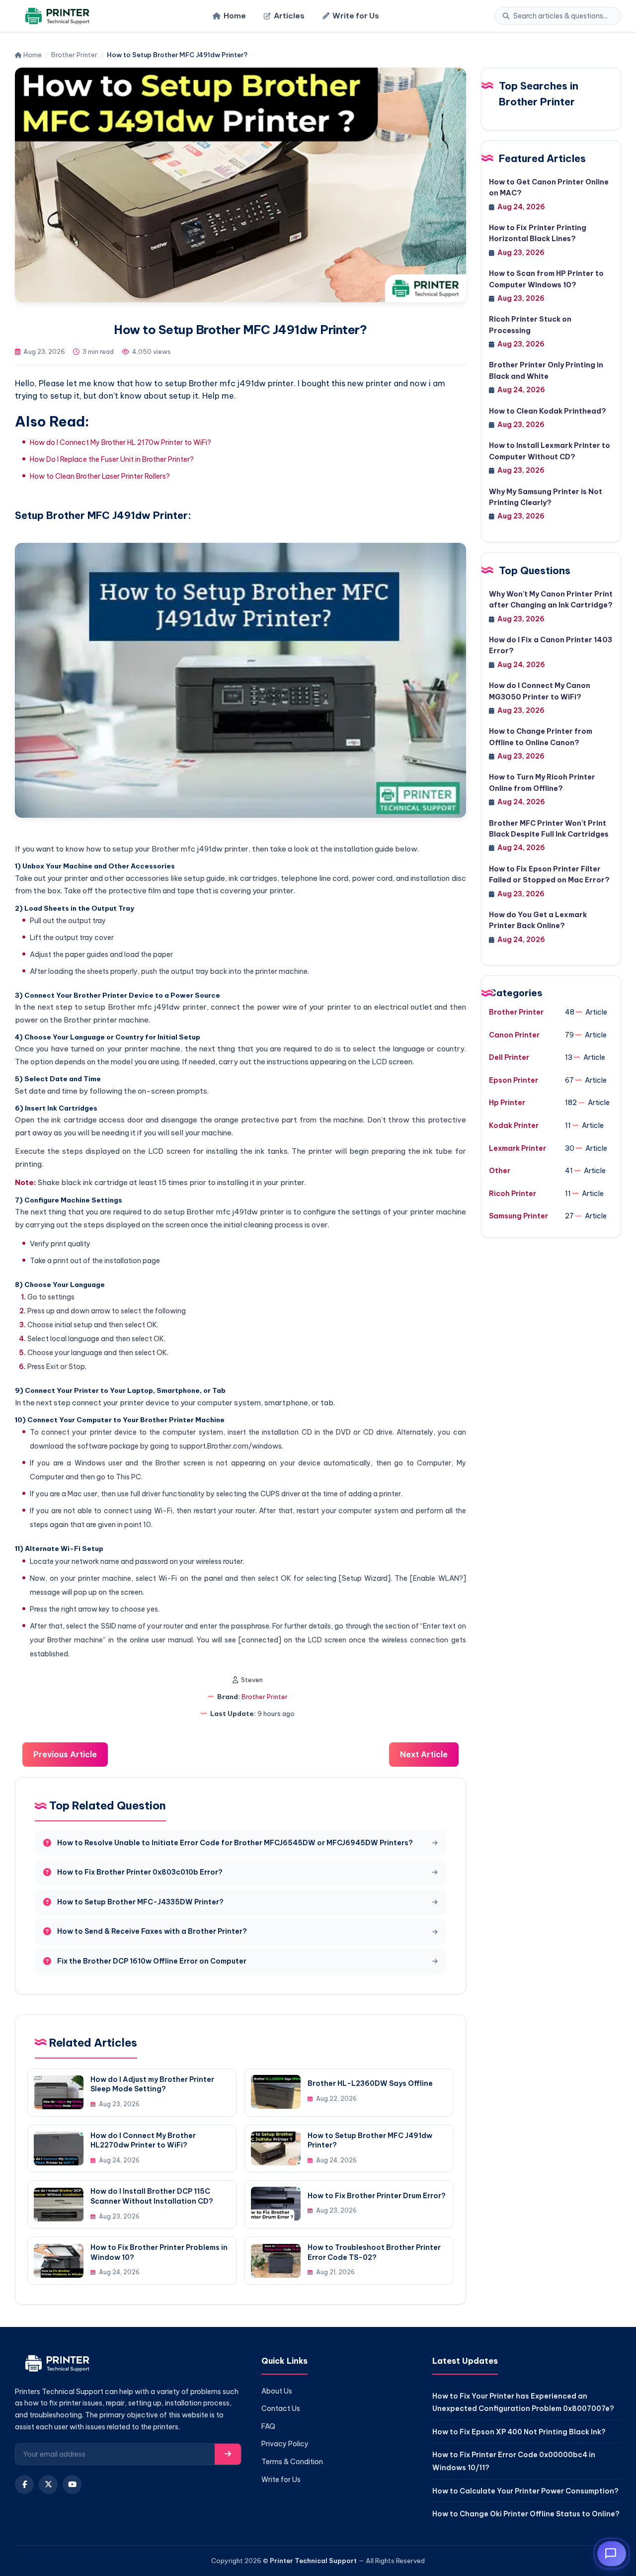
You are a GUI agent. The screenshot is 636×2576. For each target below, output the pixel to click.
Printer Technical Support (313, 2561)
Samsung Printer (518, 1216)
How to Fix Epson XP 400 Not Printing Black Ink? (519, 2432)
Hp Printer (507, 1103)
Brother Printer (74, 55)
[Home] (56, 16)
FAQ (268, 2426)
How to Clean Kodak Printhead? (548, 411)
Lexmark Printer (517, 1148)
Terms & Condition (292, 2462)
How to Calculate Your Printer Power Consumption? (525, 2491)
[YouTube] (72, 2485)
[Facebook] (24, 2485)
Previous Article (65, 1754)
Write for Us (356, 16)
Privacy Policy (285, 2444)
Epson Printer (514, 1080)
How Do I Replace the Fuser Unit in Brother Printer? (112, 459)
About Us (277, 2391)
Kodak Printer (514, 1125)
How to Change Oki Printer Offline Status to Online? (526, 2514)
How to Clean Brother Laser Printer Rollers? (100, 476)
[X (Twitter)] (48, 2485)
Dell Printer (509, 1057)
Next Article (424, 1754)
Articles (289, 16)
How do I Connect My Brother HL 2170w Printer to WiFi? (120, 442)
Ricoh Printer (513, 1194)
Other (500, 1171)
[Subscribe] (228, 2454)
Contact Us (281, 2408)
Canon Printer (514, 1035)
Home (235, 16)
